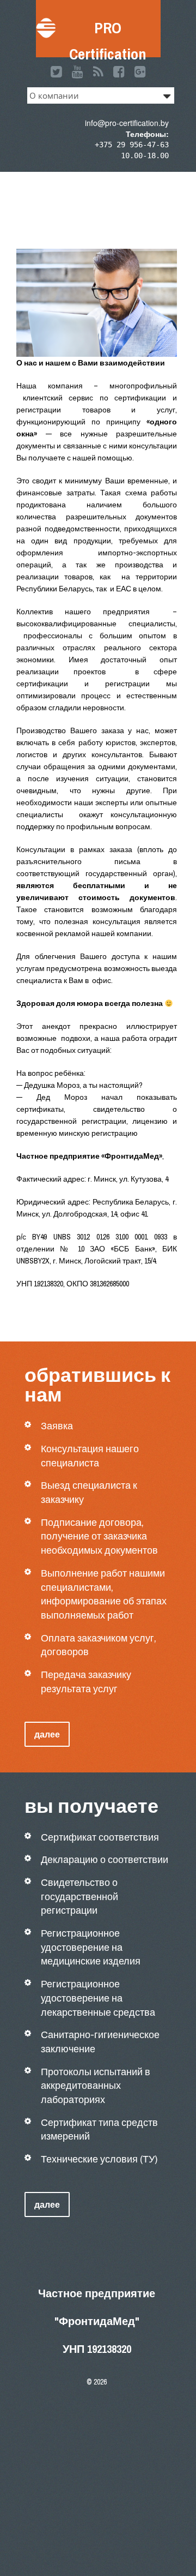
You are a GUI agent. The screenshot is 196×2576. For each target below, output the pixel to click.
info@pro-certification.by (127, 123)
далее (47, 1734)
